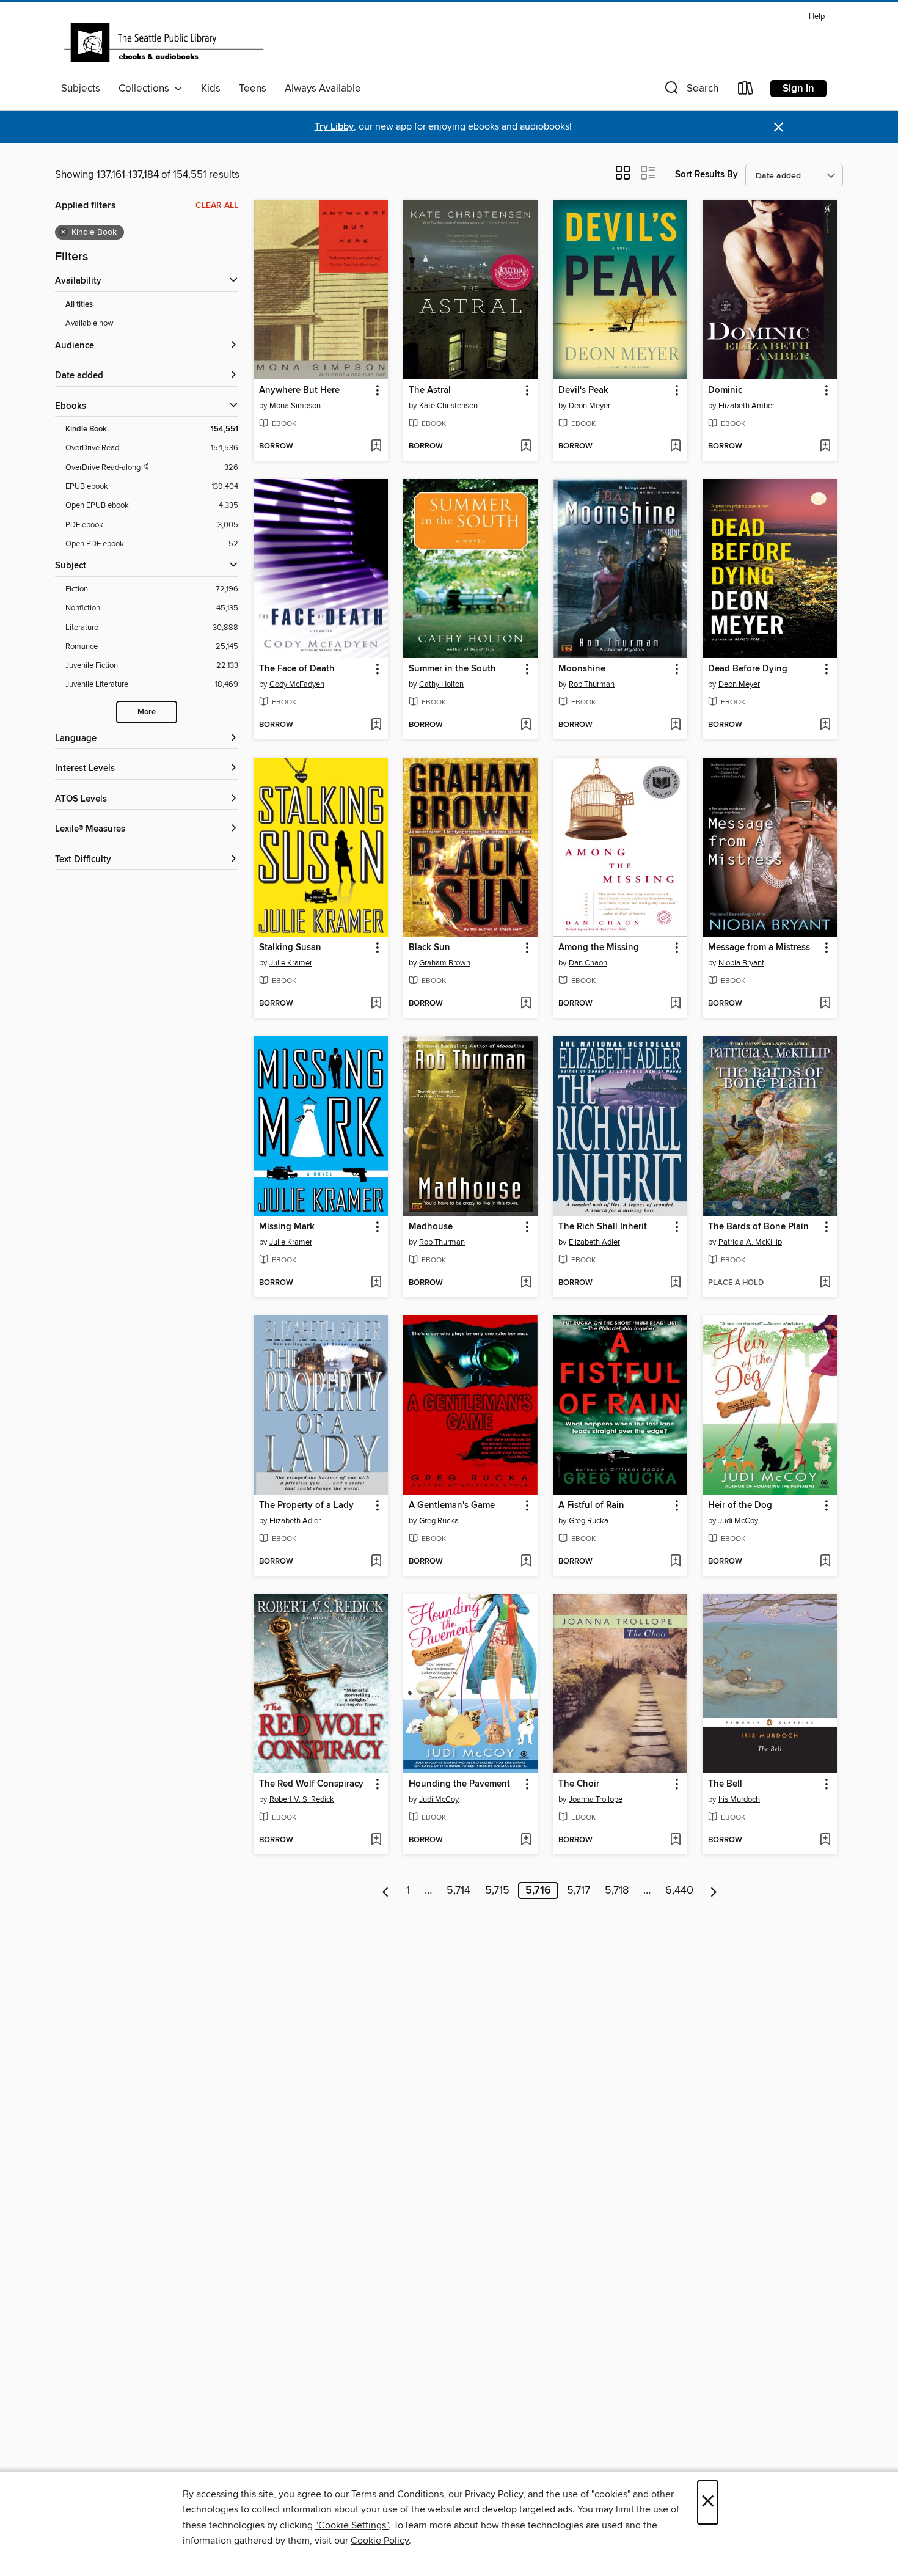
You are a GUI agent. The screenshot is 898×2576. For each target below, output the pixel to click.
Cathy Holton (441, 684)
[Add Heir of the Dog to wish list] (825, 1562)
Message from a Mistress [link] (759, 948)
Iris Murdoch (739, 1799)
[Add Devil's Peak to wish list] (675, 447)
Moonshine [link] (582, 669)
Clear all (217, 205)
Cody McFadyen (297, 684)
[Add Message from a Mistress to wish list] (825, 1004)
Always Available (323, 89)
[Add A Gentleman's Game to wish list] (526, 1562)
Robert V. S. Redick (302, 1799)
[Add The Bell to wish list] (825, 1840)
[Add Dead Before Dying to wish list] (825, 725)
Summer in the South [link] (452, 669)
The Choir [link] (579, 1784)
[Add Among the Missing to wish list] (675, 1004)
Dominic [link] (725, 390)
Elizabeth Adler (594, 1242)
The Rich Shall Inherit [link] (603, 1227)
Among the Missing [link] (599, 948)
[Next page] (714, 1890)
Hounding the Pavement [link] (459, 1784)
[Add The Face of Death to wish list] (376, 725)
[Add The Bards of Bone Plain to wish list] (825, 1283)
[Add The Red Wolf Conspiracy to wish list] (376, 1840)
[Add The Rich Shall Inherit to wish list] (675, 1283)
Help (817, 17)
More (147, 712)
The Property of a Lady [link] (306, 1506)
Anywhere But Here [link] (299, 390)
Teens (253, 89)
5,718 (617, 1890)
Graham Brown (445, 963)
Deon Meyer (590, 406)
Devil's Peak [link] (583, 390)
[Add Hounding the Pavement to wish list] (526, 1840)
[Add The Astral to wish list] (526, 447)
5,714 (458, 1890)
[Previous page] (386, 1890)
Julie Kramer (291, 963)
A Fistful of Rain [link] (591, 1506)
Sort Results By (706, 174)
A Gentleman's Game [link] (452, 1506)
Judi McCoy (738, 1521)
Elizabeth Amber (747, 406)
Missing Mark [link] (287, 1227)
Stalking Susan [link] (290, 948)
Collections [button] (146, 89)
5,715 (497, 1890)
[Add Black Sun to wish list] (526, 1004)
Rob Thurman (592, 684)
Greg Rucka (439, 1521)
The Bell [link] (725, 1784)
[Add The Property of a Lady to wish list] (376, 1562)
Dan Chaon (588, 963)
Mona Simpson (295, 406)
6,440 (679, 1890)
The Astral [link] (430, 390)
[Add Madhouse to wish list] (526, 1283)
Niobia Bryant (741, 963)
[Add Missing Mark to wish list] (376, 1283)
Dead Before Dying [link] (748, 669)
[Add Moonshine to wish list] (675, 725)
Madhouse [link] (431, 1227)
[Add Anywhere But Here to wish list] (376, 447)
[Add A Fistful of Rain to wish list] (675, 1562)
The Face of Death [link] (297, 669)
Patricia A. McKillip (750, 1242)
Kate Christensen (448, 406)
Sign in (798, 89)
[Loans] (746, 91)
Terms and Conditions (397, 2494)
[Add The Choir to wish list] (675, 1840)
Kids (211, 89)
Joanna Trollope (596, 1799)
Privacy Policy (494, 2494)
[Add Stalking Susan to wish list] (376, 1004)
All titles (79, 305)
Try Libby (334, 127)
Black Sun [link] (429, 948)
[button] (690, 91)
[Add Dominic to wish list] (825, 447)
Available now (89, 323)
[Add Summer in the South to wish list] (526, 725)
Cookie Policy (380, 2541)
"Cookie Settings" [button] (352, 2525)
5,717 (579, 1890)
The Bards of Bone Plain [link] (758, 1227)
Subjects (81, 89)
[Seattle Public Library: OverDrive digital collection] (164, 42)
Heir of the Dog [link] (740, 1506)
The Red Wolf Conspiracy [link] (311, 1784)
